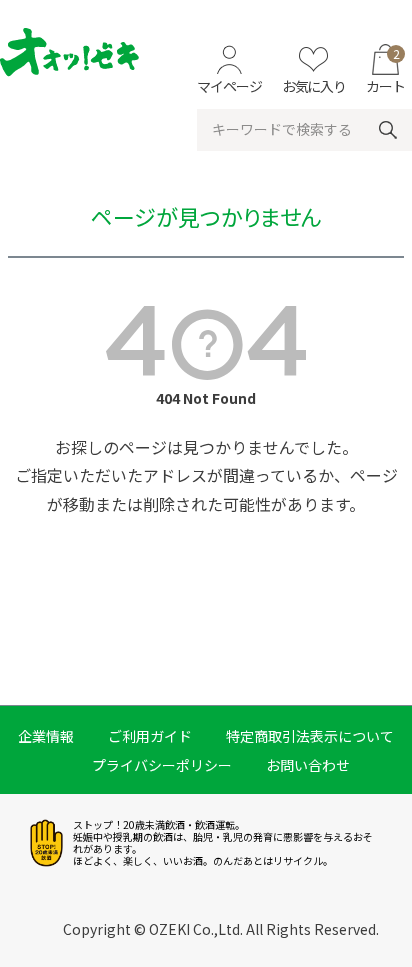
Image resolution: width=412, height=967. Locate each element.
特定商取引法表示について (310, 736)
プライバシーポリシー (162, 765)
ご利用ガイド (150, 736)
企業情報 (46, 736)
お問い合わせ (308, 765)
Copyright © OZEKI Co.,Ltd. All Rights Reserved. (221, 929)
